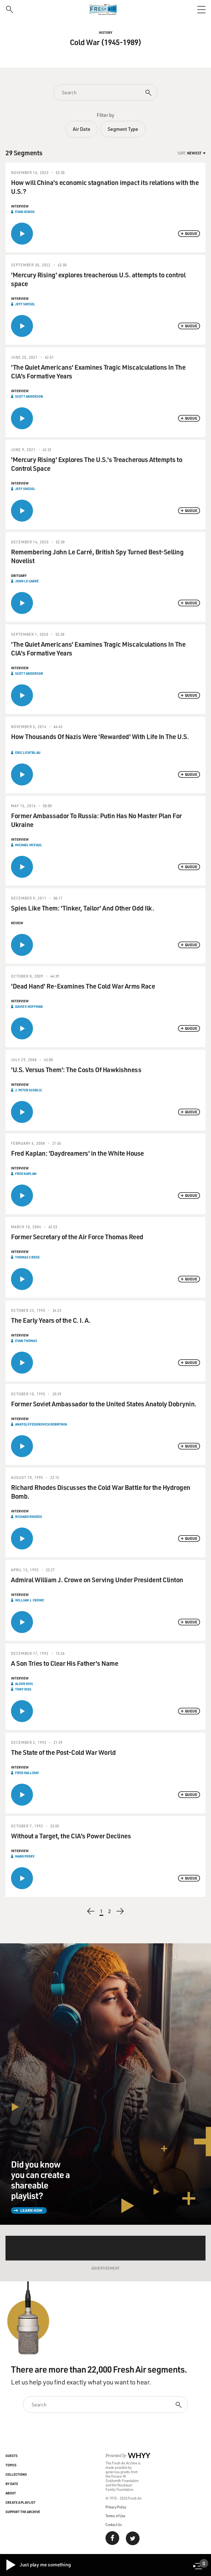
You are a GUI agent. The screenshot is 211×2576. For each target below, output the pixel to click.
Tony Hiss (23, 1689)
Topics (11, 2465)
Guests (12, 2456)
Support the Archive (23, 2512)
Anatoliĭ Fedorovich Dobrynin (41, 1424)
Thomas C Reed (27, 1257)
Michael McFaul (29, 845)
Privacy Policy (116, 2507)
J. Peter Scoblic (29, 1090)
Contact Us (114, 2524)
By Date (12, 2484)
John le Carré (27, 581)
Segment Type (123, 129)
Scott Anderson (29, 396)
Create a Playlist (20, 2502)
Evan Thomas (26, 1341)
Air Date (81, 129)
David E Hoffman (29, 1006)
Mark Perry (25, 1856)
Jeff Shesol (25, 304)
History (106, 32)
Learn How (31, 2210)
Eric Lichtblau (28, 752)
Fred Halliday (27, 1773)
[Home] (105, 10)
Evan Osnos (25, 212)
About (11, 2493)
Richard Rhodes (29, 1517)
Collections (16, 2474)
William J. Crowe (30, 1600)
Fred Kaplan (26, 1174)
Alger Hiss (24, 1684)
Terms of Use (115, 2516)
